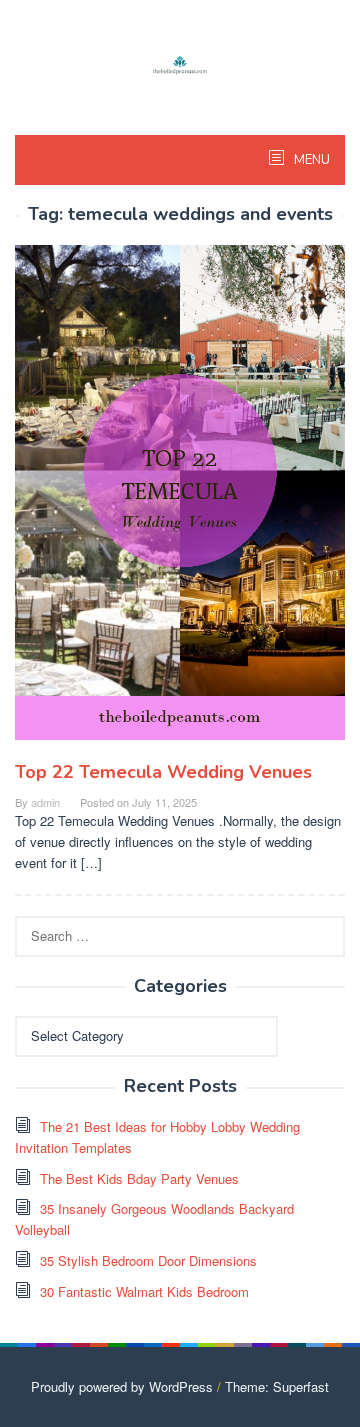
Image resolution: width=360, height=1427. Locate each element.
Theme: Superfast (277, 1386)
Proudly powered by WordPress (122, 1386)
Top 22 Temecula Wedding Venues (163, 772)
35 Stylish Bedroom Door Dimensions (148, 1260)
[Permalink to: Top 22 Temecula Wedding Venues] (180, 500)
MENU (310, 160)
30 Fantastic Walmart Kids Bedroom (144, 1291)
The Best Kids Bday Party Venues (139, 1178)
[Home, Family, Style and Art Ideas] (180, 62)
